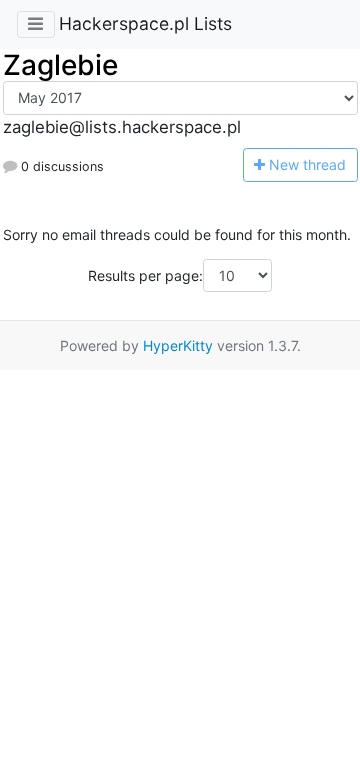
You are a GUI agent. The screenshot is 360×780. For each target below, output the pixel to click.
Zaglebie (60, 65)
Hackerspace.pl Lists (145, 23)
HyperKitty (178, 345)
